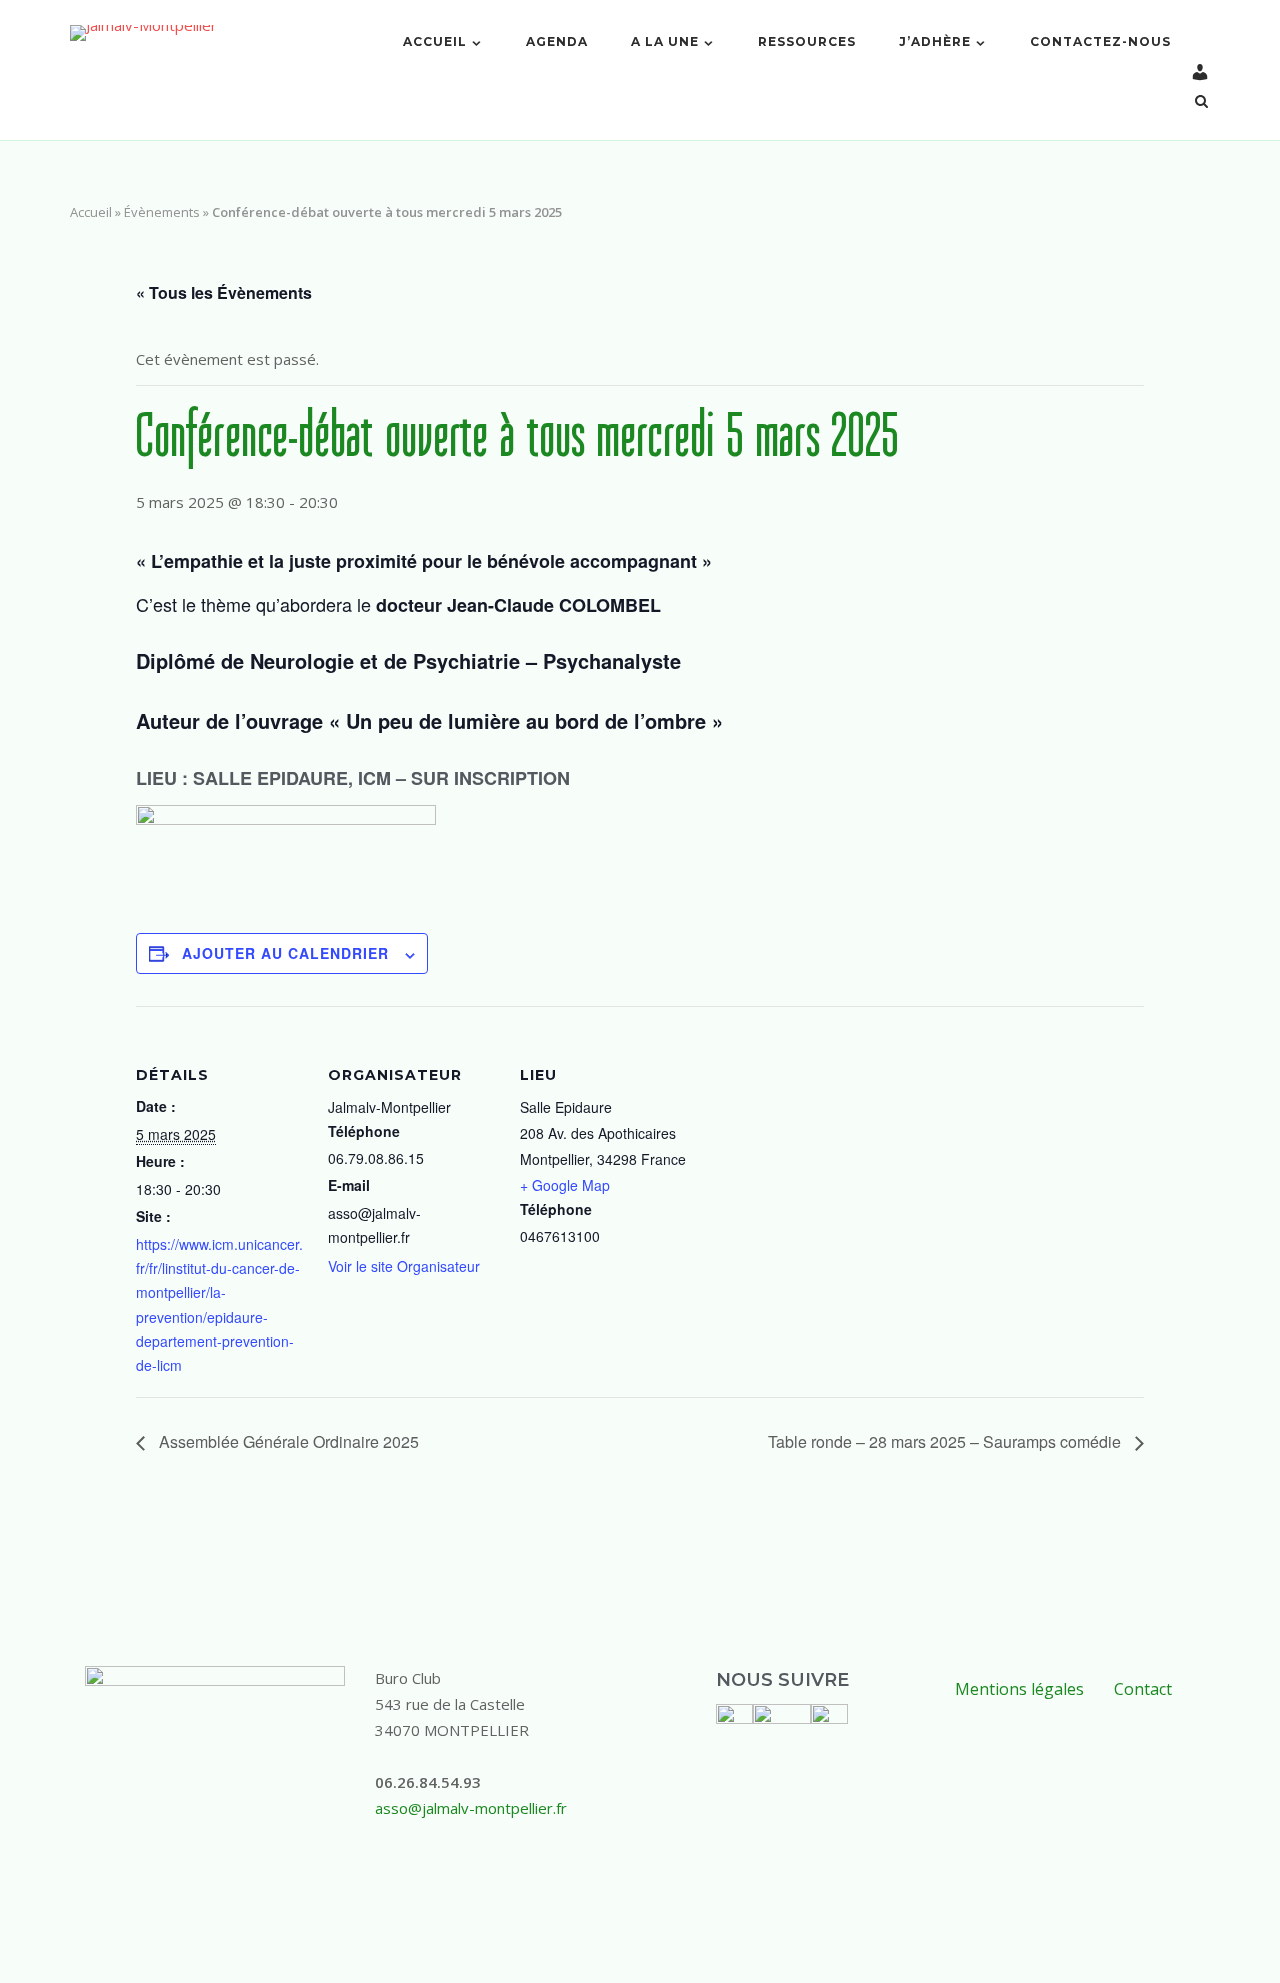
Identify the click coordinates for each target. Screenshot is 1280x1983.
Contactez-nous (1100, 41)
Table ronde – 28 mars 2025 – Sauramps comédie (946, 1441)
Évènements (162, 212)
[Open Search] (1201, 103)
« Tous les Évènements (224, 292)
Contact (1143, 1689)
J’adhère (935, 41)
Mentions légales (1019, 1689)
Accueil (435, 41)
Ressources (807, 41)
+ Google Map (565, 1185)
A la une (665, 41)
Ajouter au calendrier (285, 953)
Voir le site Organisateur (404, 1266)
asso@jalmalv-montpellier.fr (471, 1808)
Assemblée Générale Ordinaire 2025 (287, 1441)
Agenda (557, 41)
